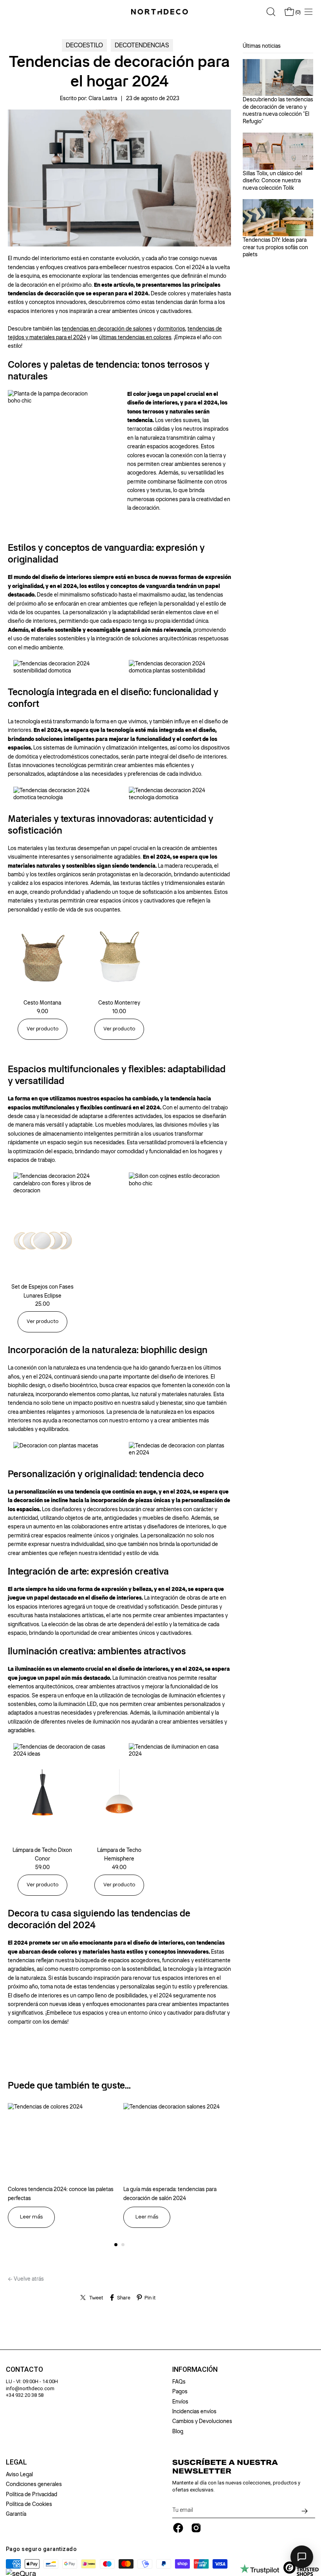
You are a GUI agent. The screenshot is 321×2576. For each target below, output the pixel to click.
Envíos (180, 2402)
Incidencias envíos (194, 2411)
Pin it (150, 2298)
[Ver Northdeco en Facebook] (178, 2528)
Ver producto (42, 1029)
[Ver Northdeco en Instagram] (196, 2528)
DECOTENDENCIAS (142, 45)
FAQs (179, 2382)
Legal (16, 2462)
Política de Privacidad (32, 2494)
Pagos (180, 2391)
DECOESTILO (84, 45)
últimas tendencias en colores (135, 337)
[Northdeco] (160, 12)
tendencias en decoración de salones (107, 329)
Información (195, 2369)
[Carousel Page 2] (123, 2245)
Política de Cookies (29, 2504)
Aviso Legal (19, 2474)
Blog (178, 2431)
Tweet (96, 2298)
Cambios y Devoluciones (202, 2421)
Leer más (31, 2217)
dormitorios (171, 329)
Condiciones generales (34, 2484)
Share (124, 2298)
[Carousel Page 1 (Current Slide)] (116, 2245)
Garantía (16, 2514)
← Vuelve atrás (26, 2279)
